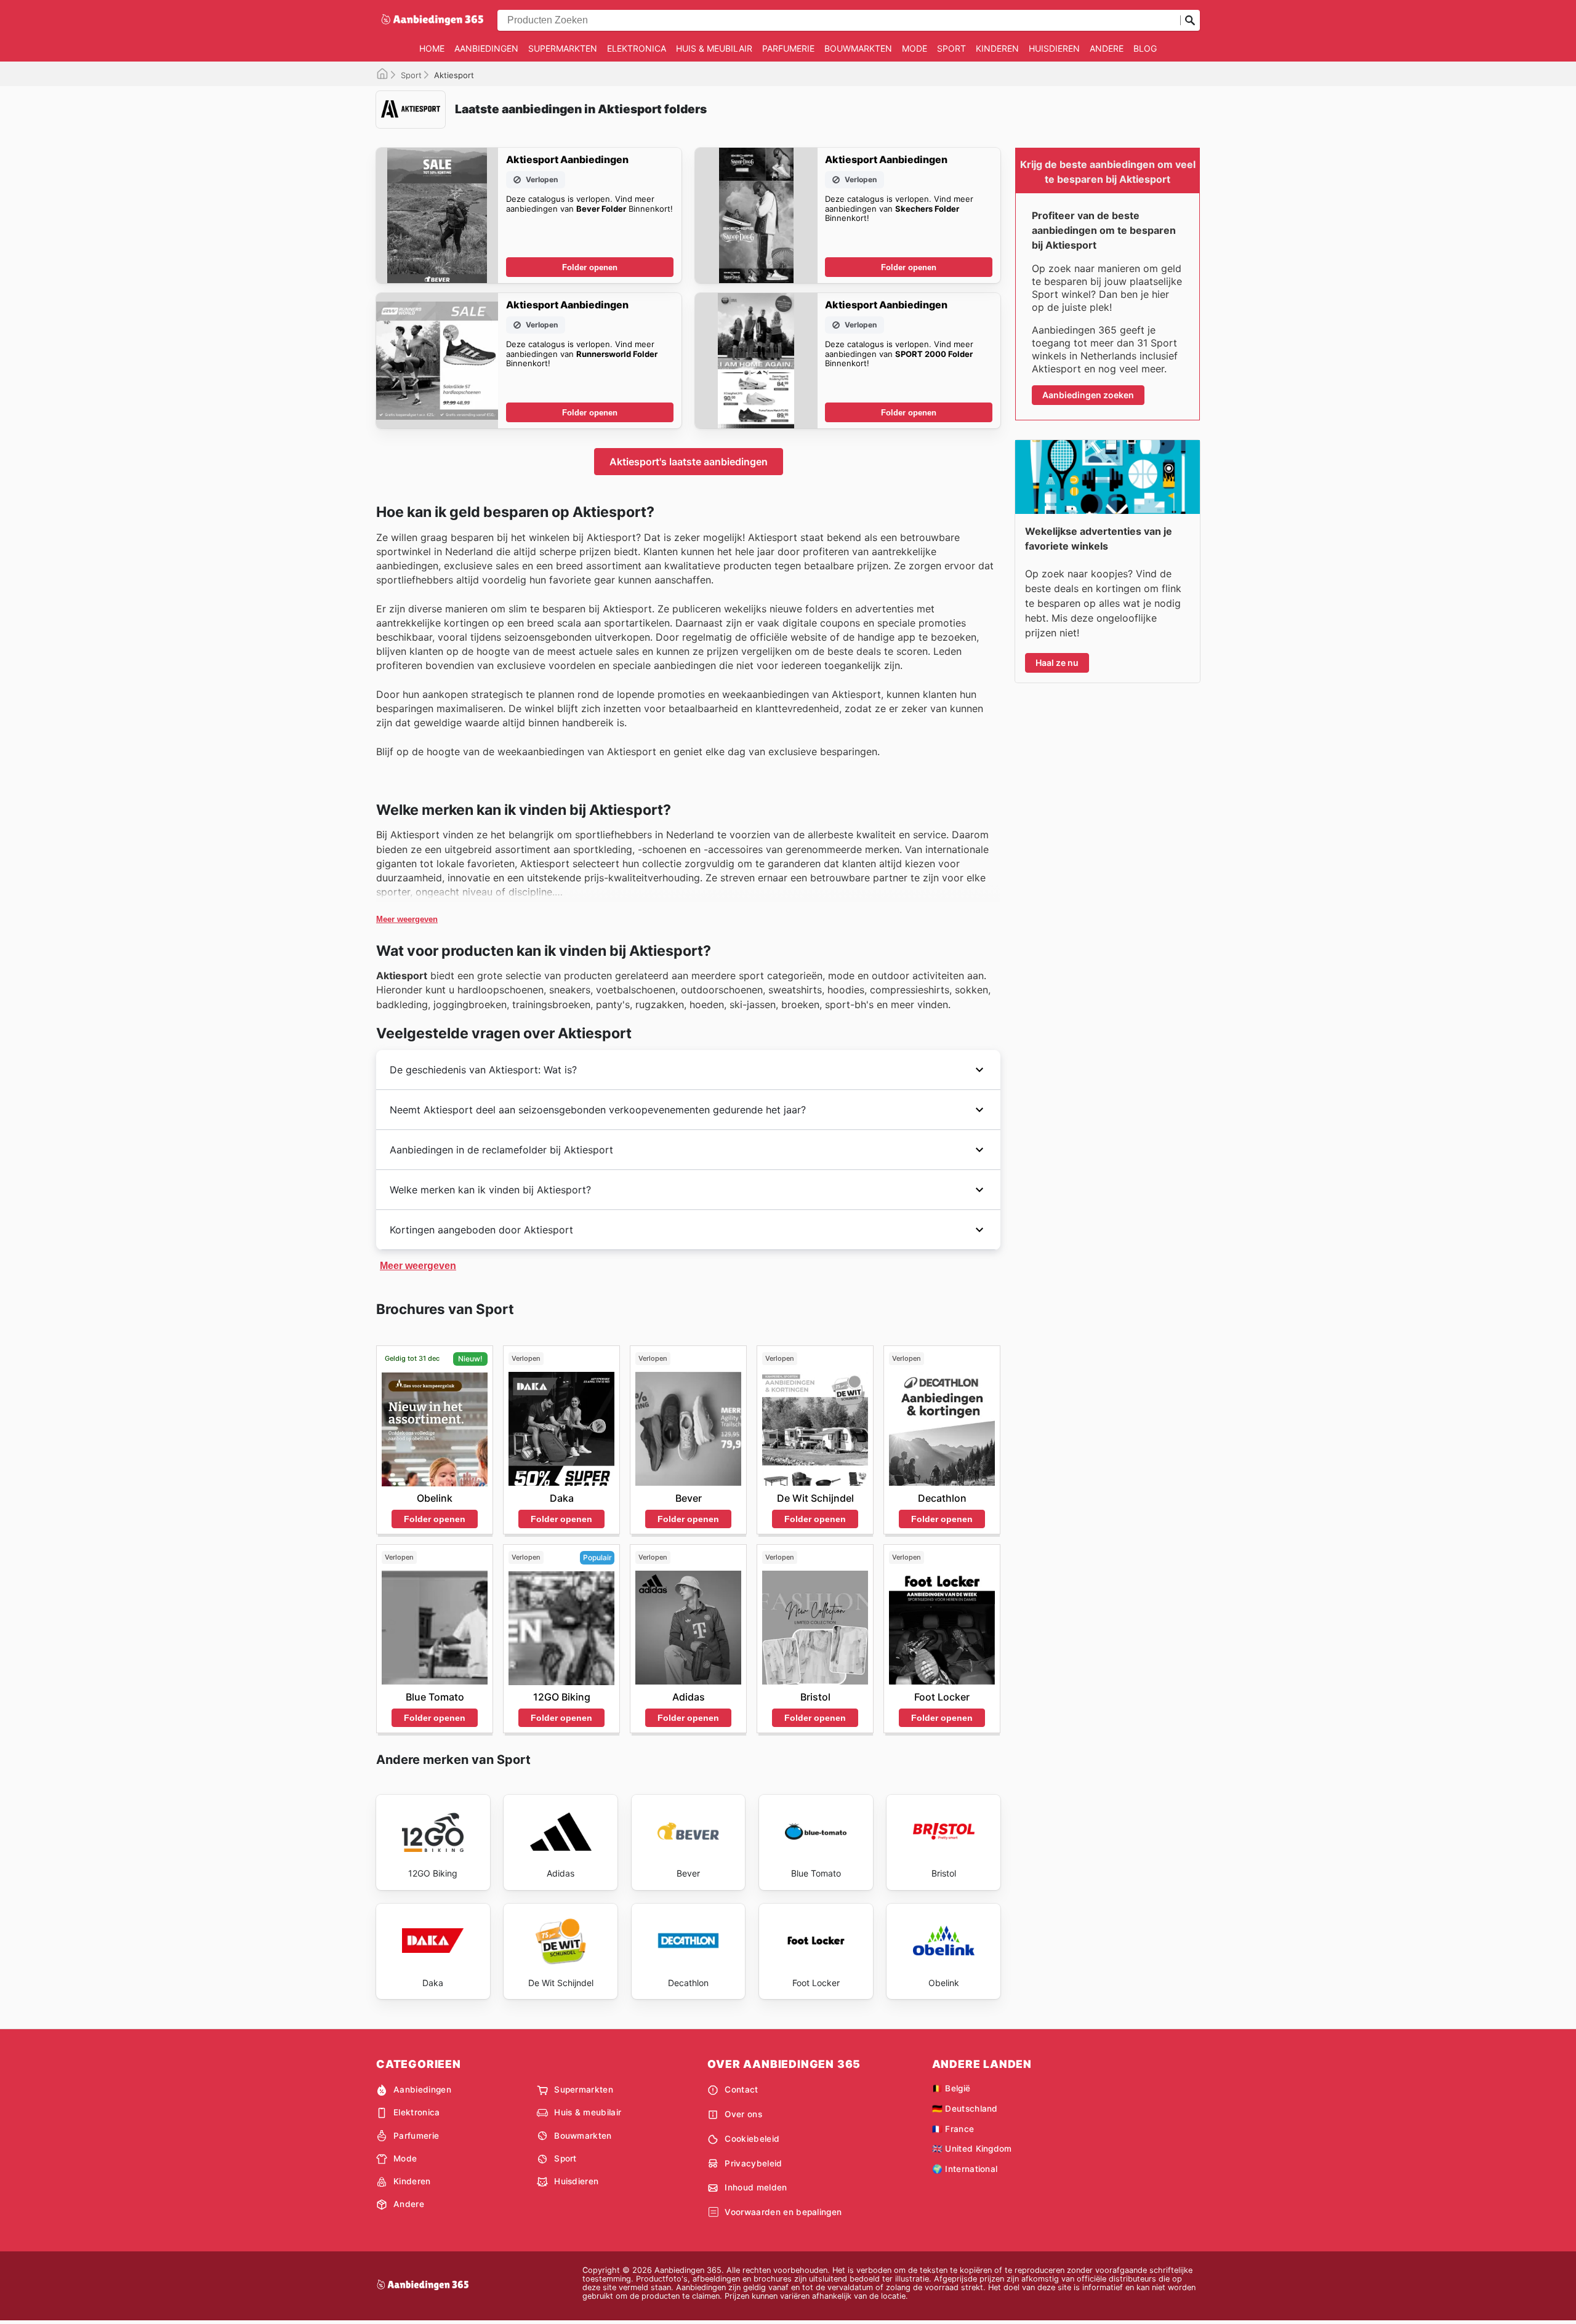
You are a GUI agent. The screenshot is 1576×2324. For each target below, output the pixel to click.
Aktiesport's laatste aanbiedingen (689, 462)
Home (432, 48)
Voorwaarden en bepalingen (783, 2212)
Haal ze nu (1057, 663)
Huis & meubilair (714, 48)
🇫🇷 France (953, 2129)
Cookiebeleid (752, 2139)
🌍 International (965, 2169)
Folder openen (590, 267)
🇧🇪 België (951, 2088)
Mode (915, 48)
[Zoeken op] (1190, 20)
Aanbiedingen (486, 48)
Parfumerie (788, 48)
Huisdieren (1054, 48)
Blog (1145, 48)
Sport (951, 48)
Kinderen (997, 48)
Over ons (743, 2114)
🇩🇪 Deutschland (965, 2109)
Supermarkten (563, 48)
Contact (741, 2090)
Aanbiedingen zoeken (1088, 395)
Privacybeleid (753, 2163)
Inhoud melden (756, 2187)
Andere (1107, 48)
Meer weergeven (407, 919)
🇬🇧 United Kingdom (972, 2149)
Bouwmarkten (858, 48)
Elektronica (637, 48)
